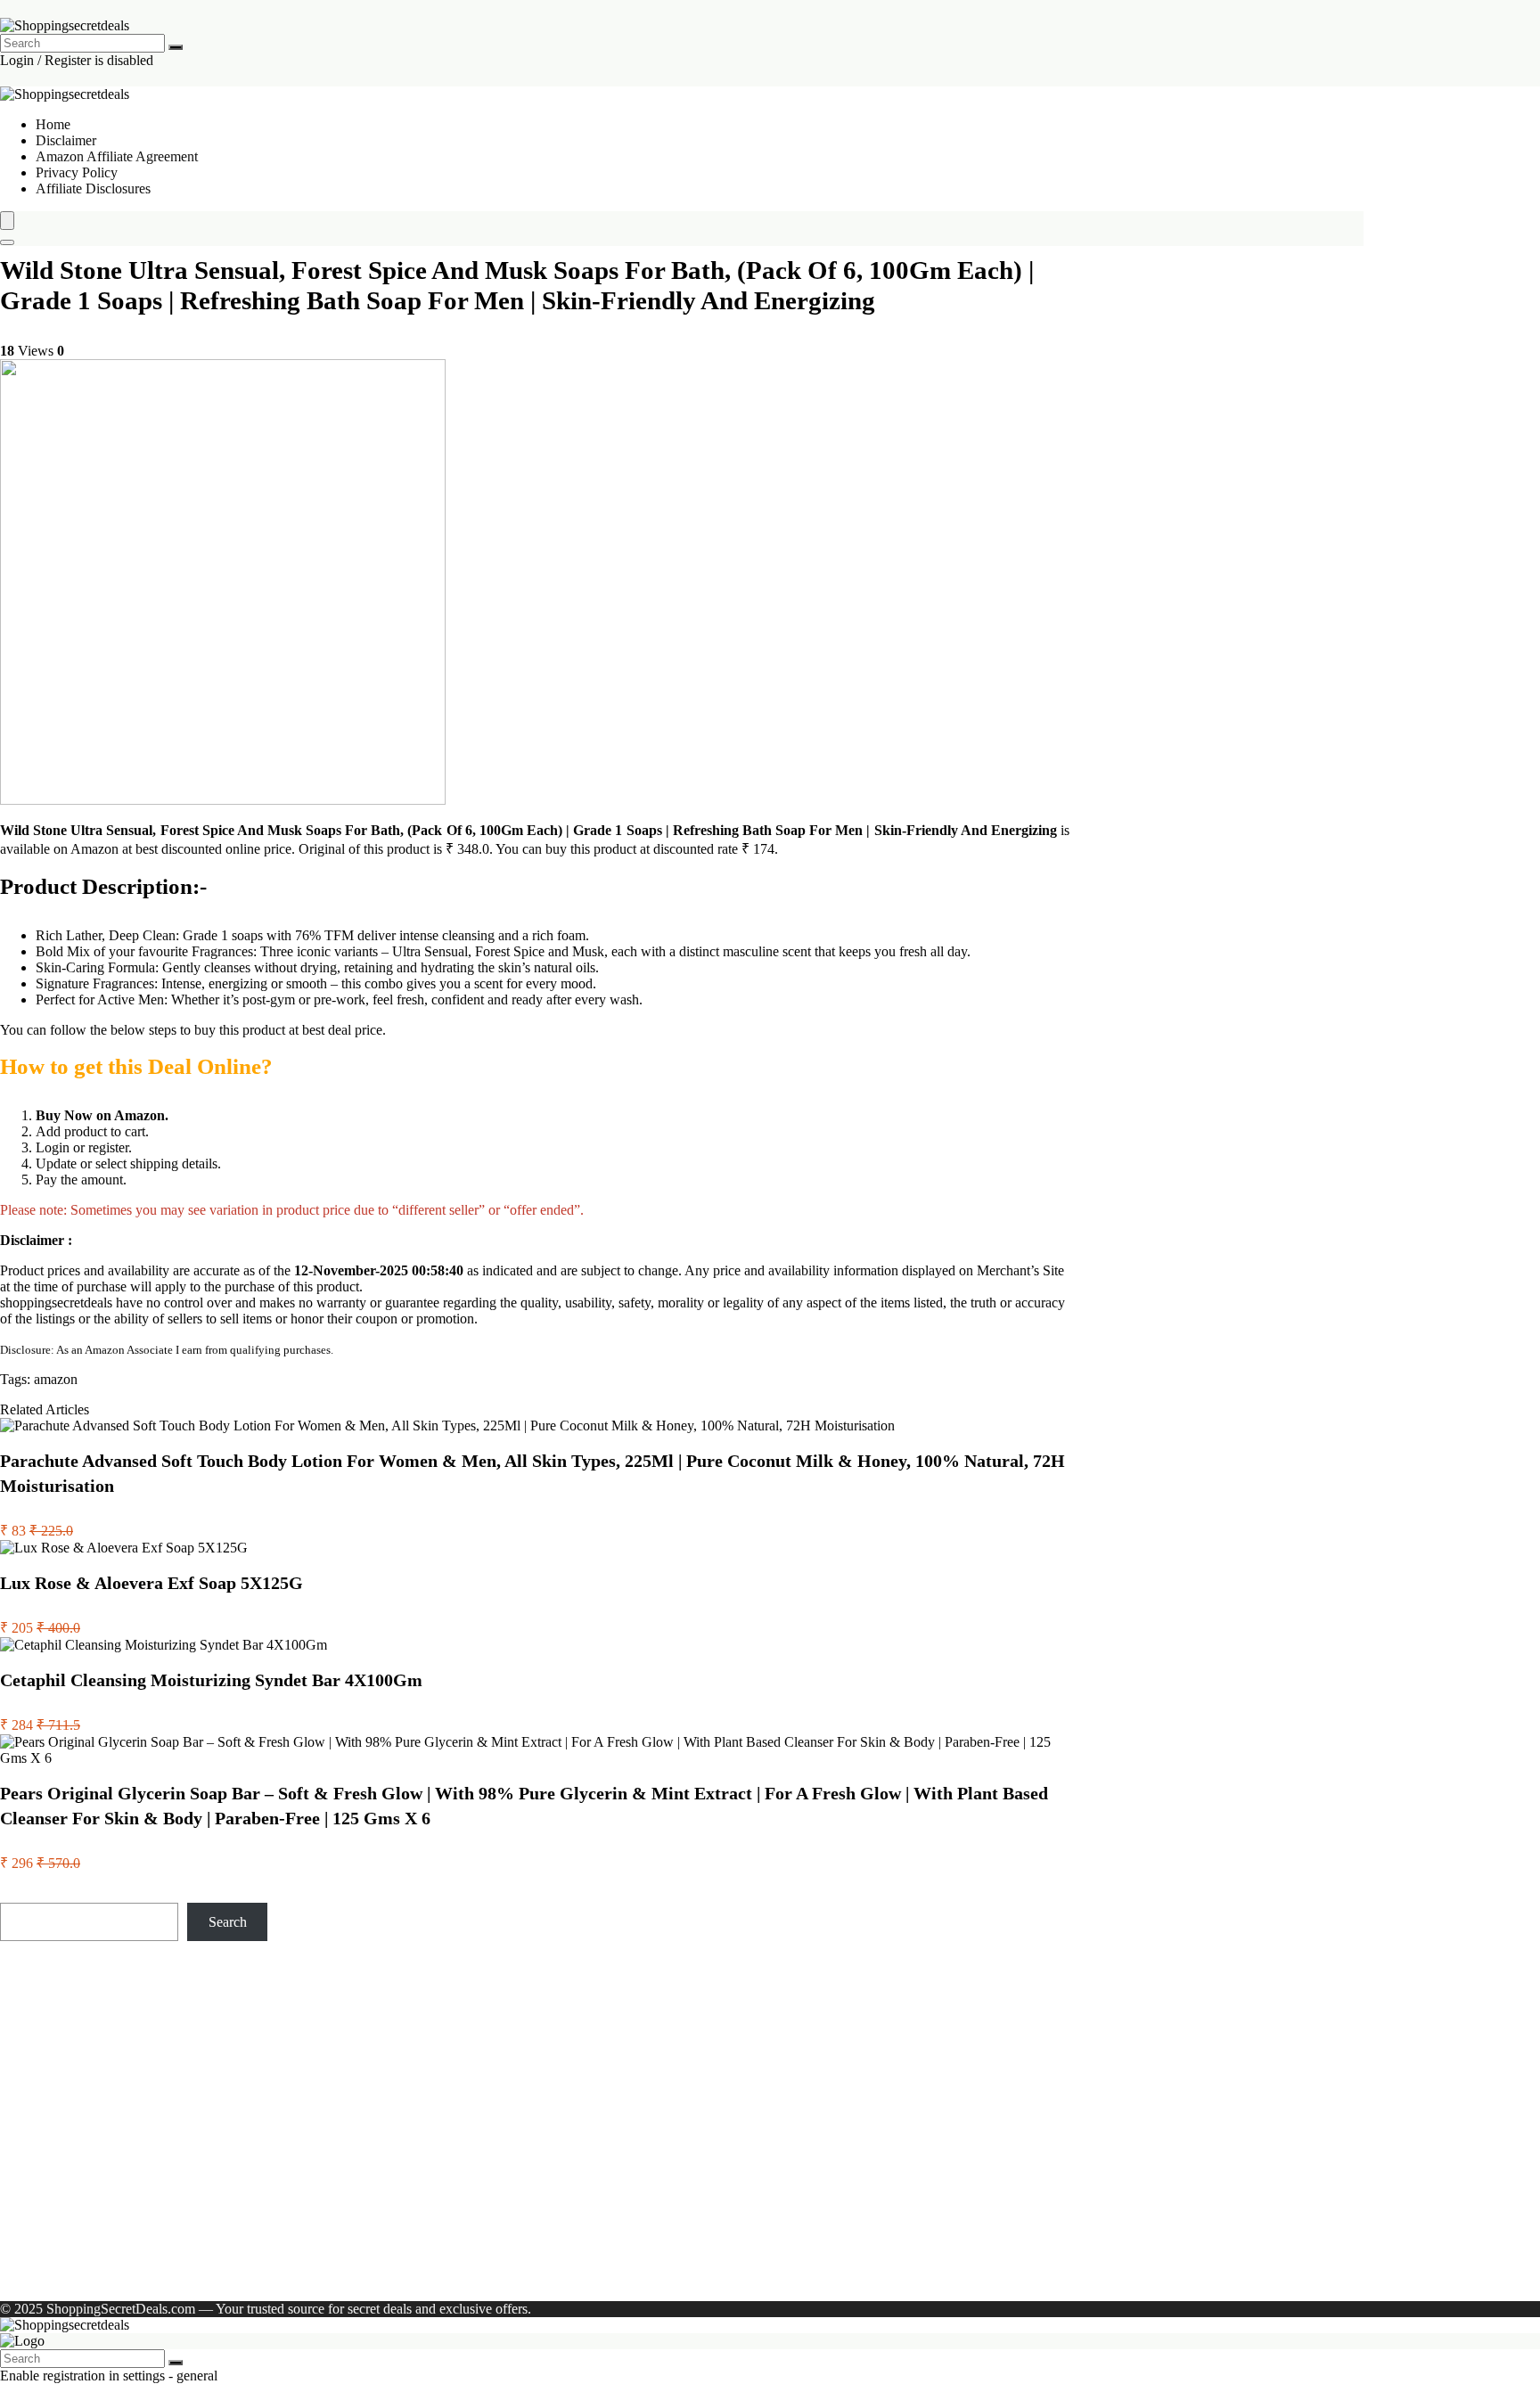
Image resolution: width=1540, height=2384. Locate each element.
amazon (56, 1379)
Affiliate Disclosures (93, 188)
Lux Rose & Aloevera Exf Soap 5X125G (152, 1583)
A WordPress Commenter (107, 2247)
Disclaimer (66, 140)
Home (53, 124)
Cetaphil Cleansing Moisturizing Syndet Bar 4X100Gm (211, 1680)
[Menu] (7, 221)
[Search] (176, 47)
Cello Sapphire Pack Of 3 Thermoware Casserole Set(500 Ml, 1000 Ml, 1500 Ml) (118, 2149)
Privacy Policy (77, 172)
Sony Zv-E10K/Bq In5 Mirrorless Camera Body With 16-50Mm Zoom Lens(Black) (119, 2021)
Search (19, 1894)
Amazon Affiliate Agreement (117, 156)
